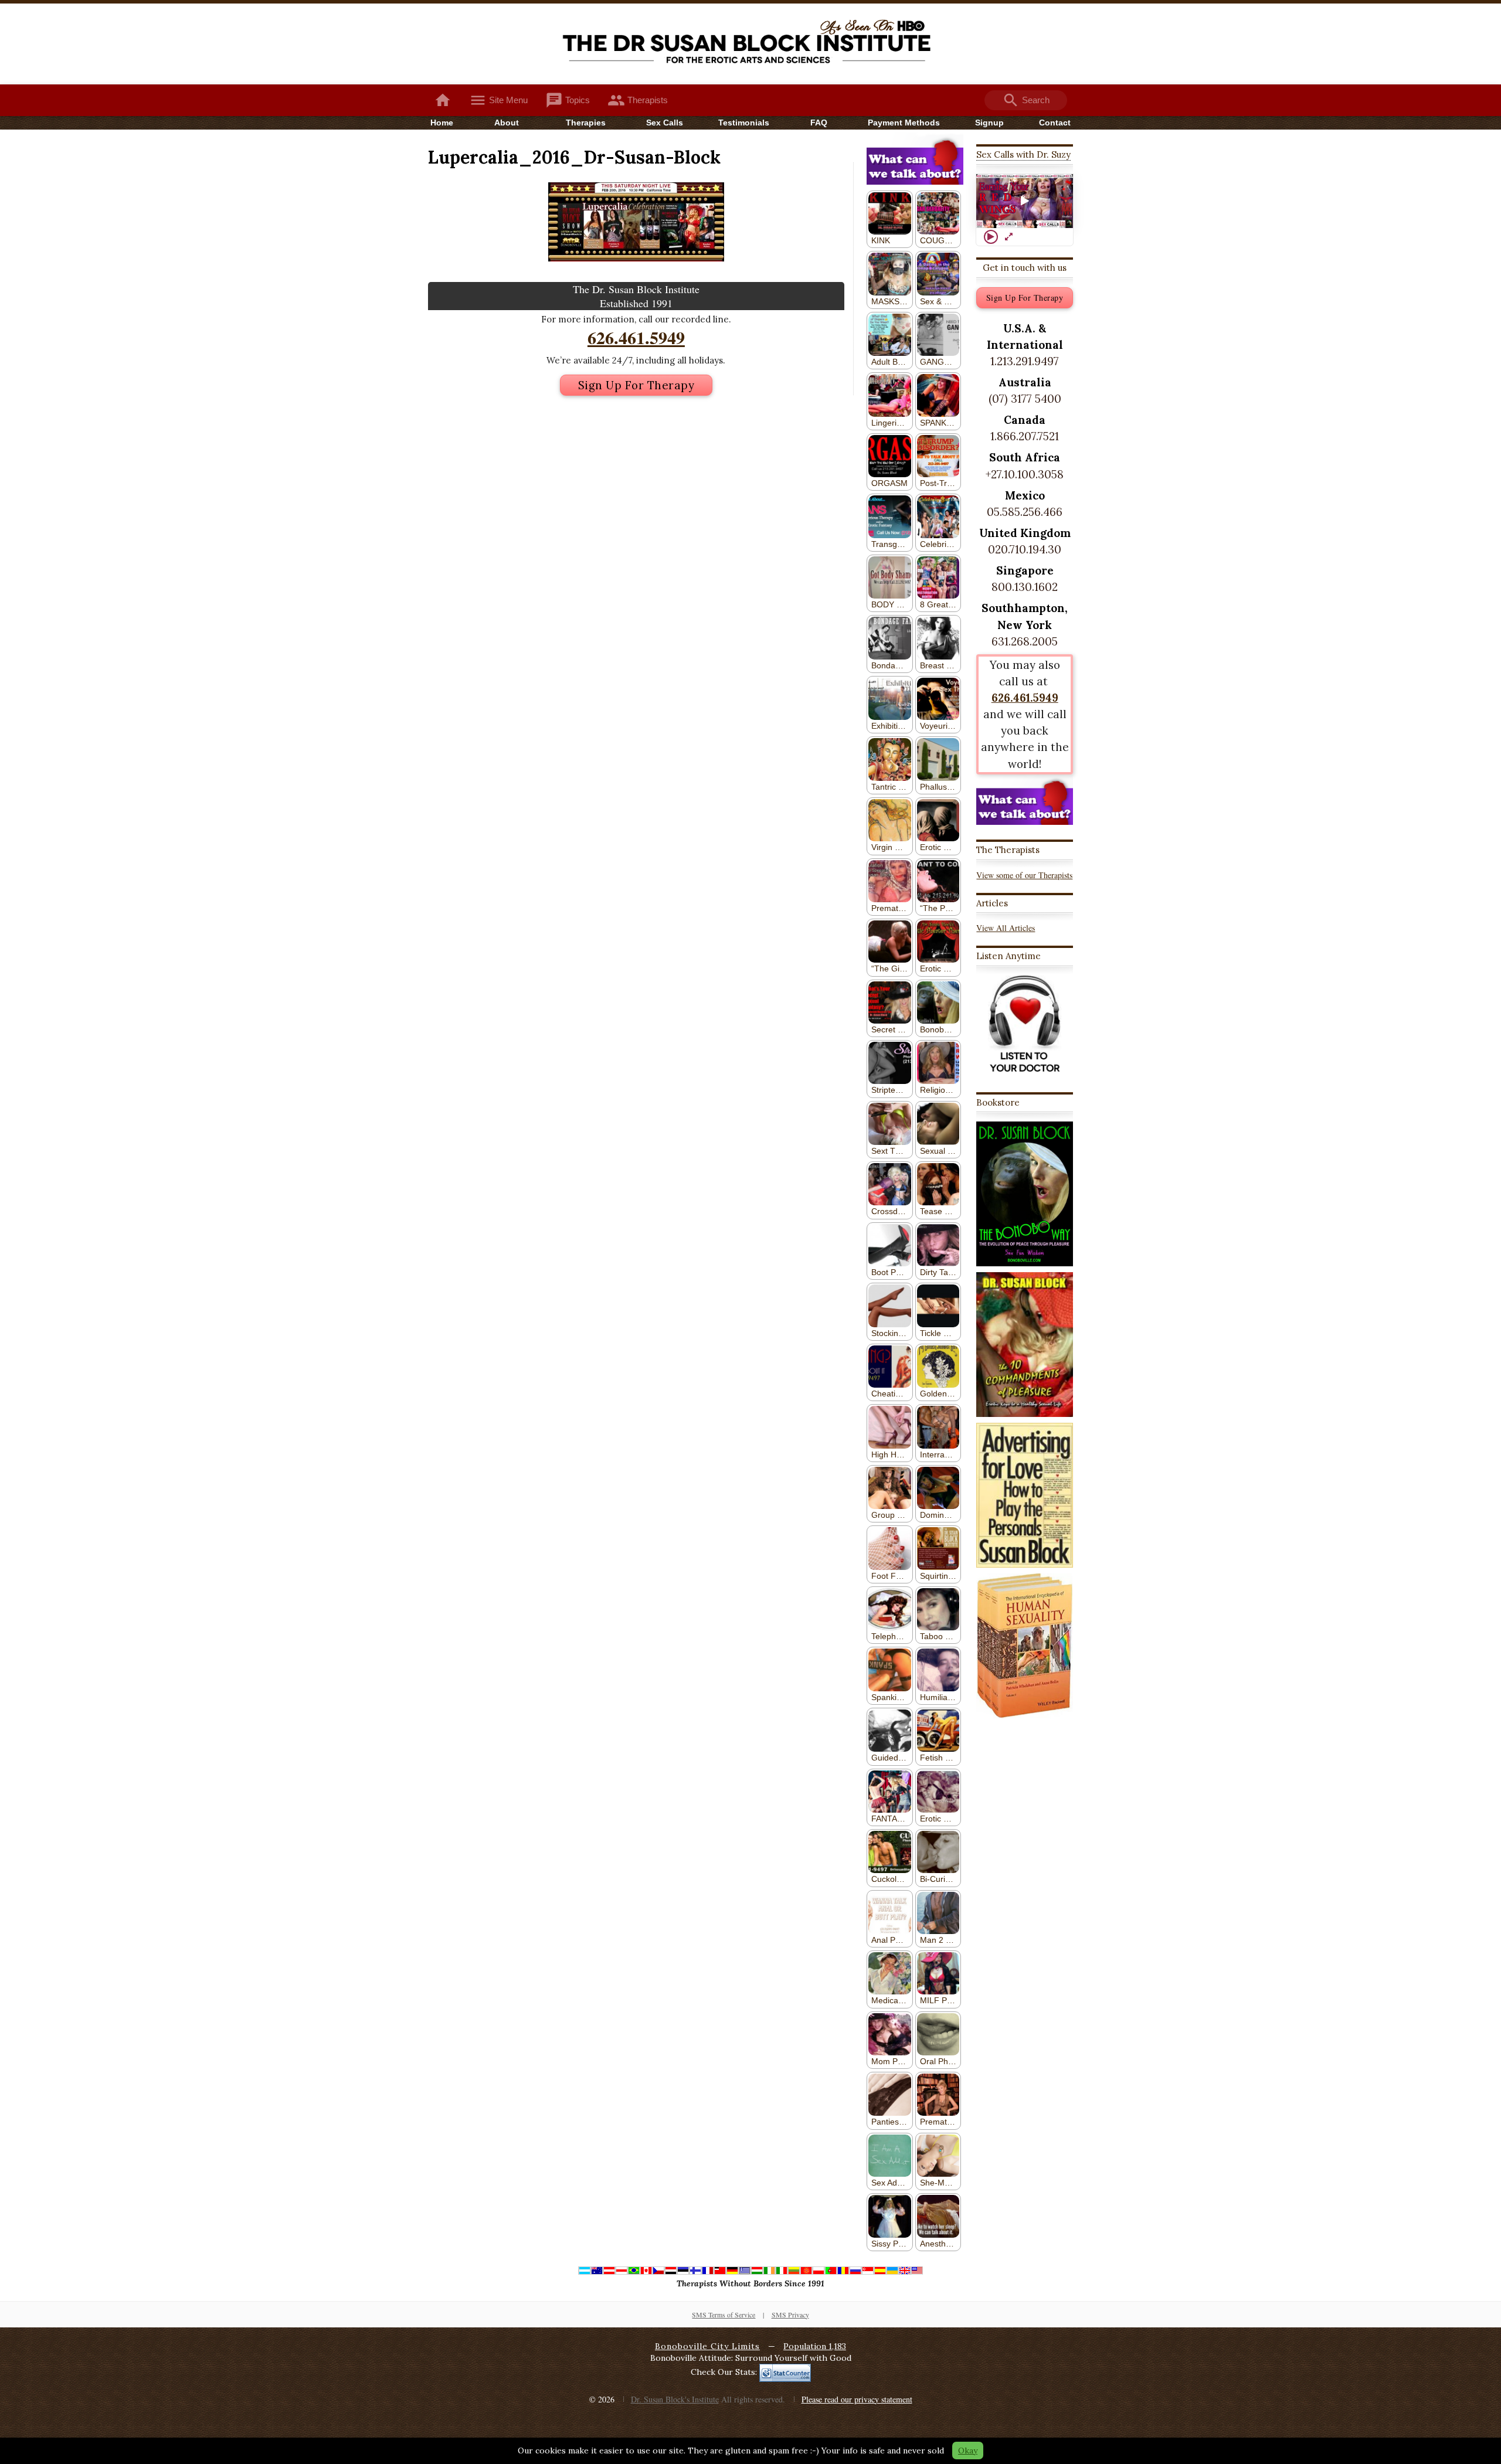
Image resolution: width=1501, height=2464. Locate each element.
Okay (968, 2451)
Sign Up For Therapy (636, 385)
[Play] (991, 237)
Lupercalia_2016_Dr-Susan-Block (574, 157)
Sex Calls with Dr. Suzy (1023, 154)
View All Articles (1006, 928)
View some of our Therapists (1024, 875)
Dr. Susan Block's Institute (675, 2399)
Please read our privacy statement (857, 2399)
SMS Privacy (790, 2315)
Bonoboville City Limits (707, 2346)
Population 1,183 (815, 2346)
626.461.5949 (636, 337)
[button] (1025, 201)
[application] (1025, 201)
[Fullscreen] (1008, 237)
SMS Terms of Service (724, 2315)
